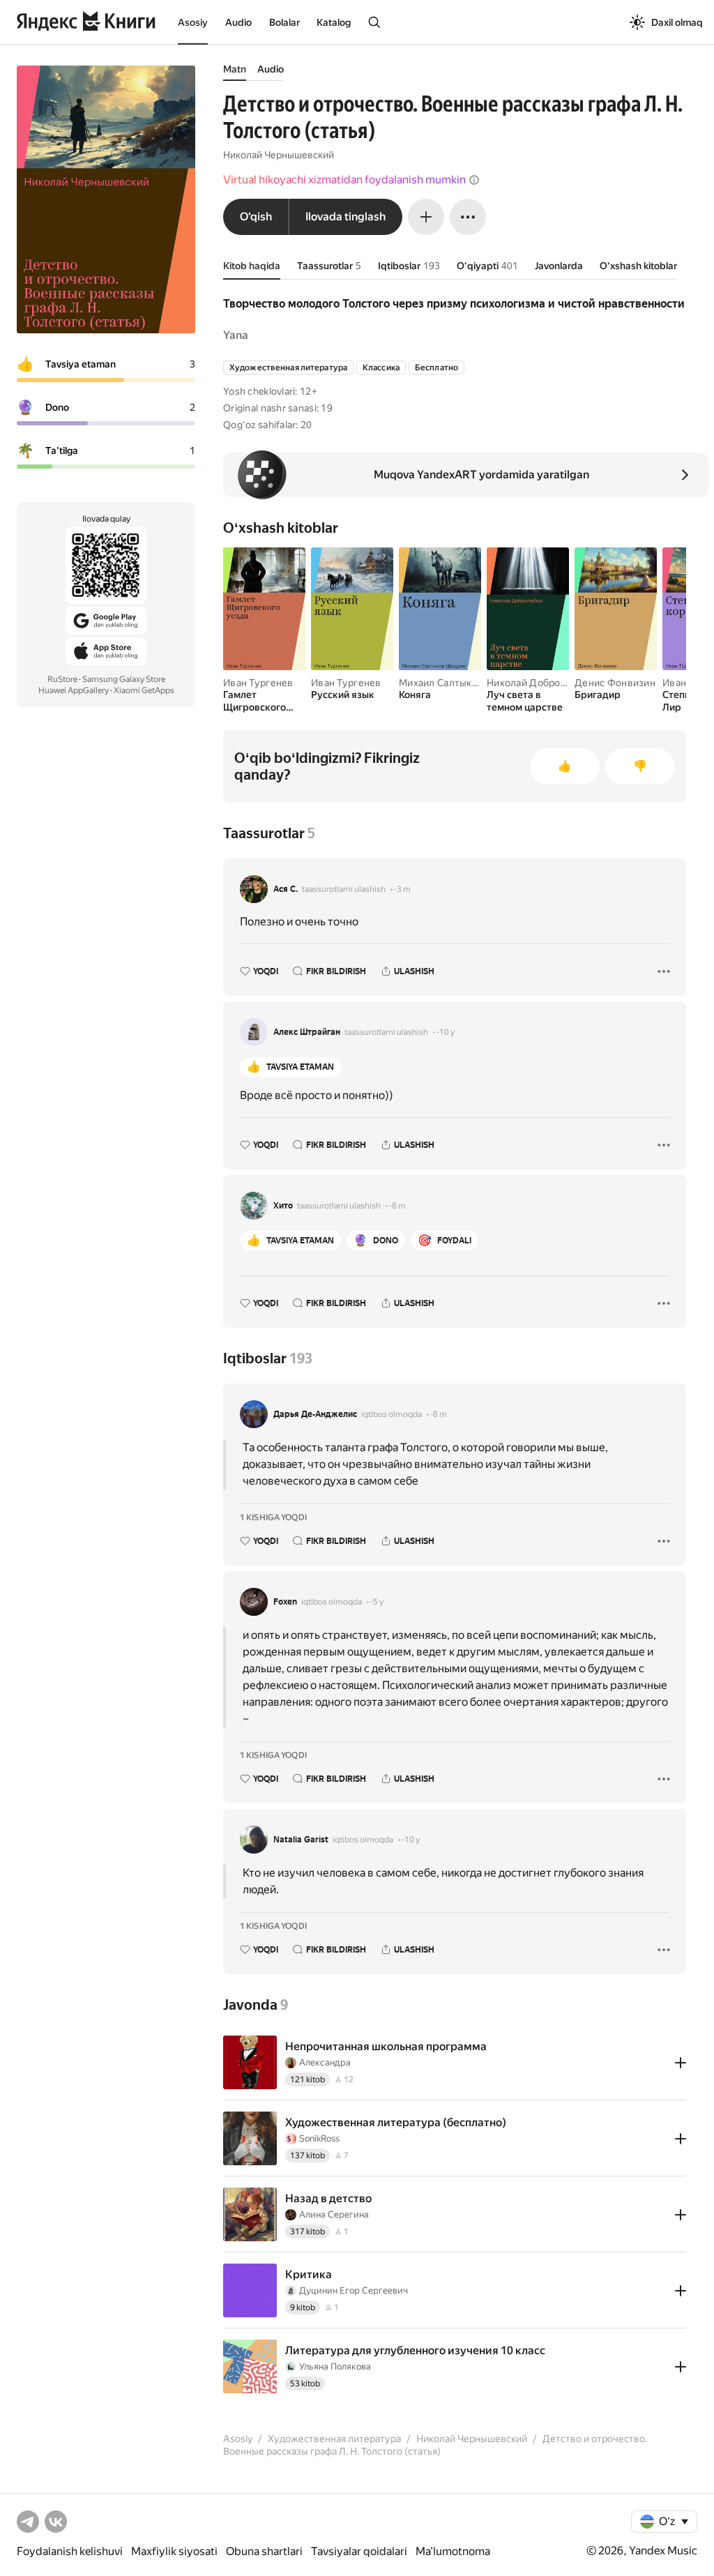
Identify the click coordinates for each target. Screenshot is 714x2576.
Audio (238, 22)
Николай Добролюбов (539, 683)
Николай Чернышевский (279, 155)
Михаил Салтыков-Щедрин (462, 683)
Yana (236, 335)
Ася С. (286, 889)
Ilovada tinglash (345, 217)
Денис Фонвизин (615, 683)
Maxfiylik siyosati (174, 2551)
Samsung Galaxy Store (124, 679)
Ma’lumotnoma (453, 2551)
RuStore (62, 679)
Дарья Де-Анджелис (315, 1414)
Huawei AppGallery (74, 690)
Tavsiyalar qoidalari (359, 2551)
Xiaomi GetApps (144, 690)
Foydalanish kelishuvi (70, 2551)
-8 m (397, 1206)
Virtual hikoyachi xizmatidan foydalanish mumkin (344, 180)
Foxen (285, 1602)
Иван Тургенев (258, 683)
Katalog (334, 22)
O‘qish (256, 217)
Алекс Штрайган (307, 1032)
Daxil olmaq (677, 22)
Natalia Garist (301, 1840)
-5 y (377, 1602)
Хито (283, 1206)
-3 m (402, 889)
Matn (235, 69)
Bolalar (284, 22)
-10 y (446, 1032)
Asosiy (193, 22)
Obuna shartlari (264, 2551)
